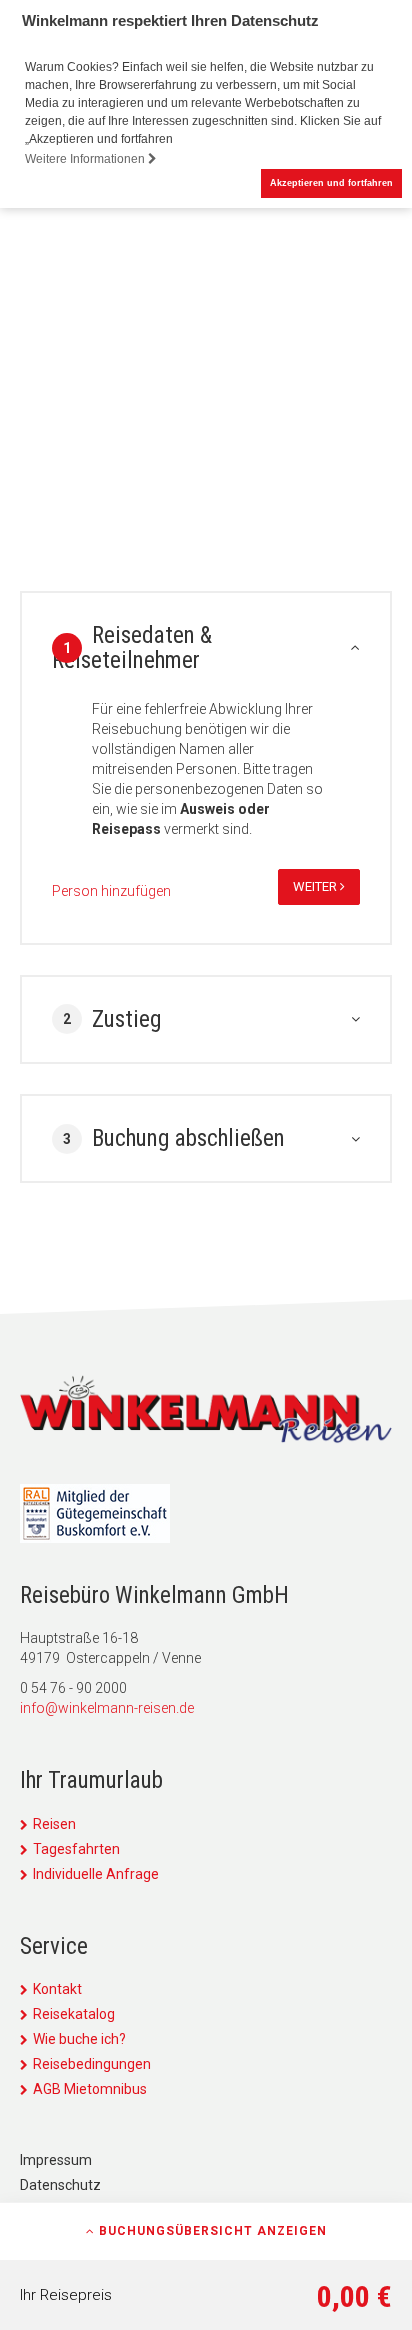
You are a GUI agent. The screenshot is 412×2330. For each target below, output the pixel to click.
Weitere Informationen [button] (86, 159)
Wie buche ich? (79, 2039)
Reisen (54, 1824)
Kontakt (57, 1989)
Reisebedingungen (92, 2064)
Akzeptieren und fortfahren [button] (331, 183)
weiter (316, 886)
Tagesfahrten (76, 1849)
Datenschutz (60, 2185)
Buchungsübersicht (211, 2231)
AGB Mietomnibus (90, 2089)
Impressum (56, 2160)
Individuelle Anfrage (96, 1874)
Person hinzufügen (111, 891)
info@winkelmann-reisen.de (107, 1708)
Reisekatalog (74, 2014)
